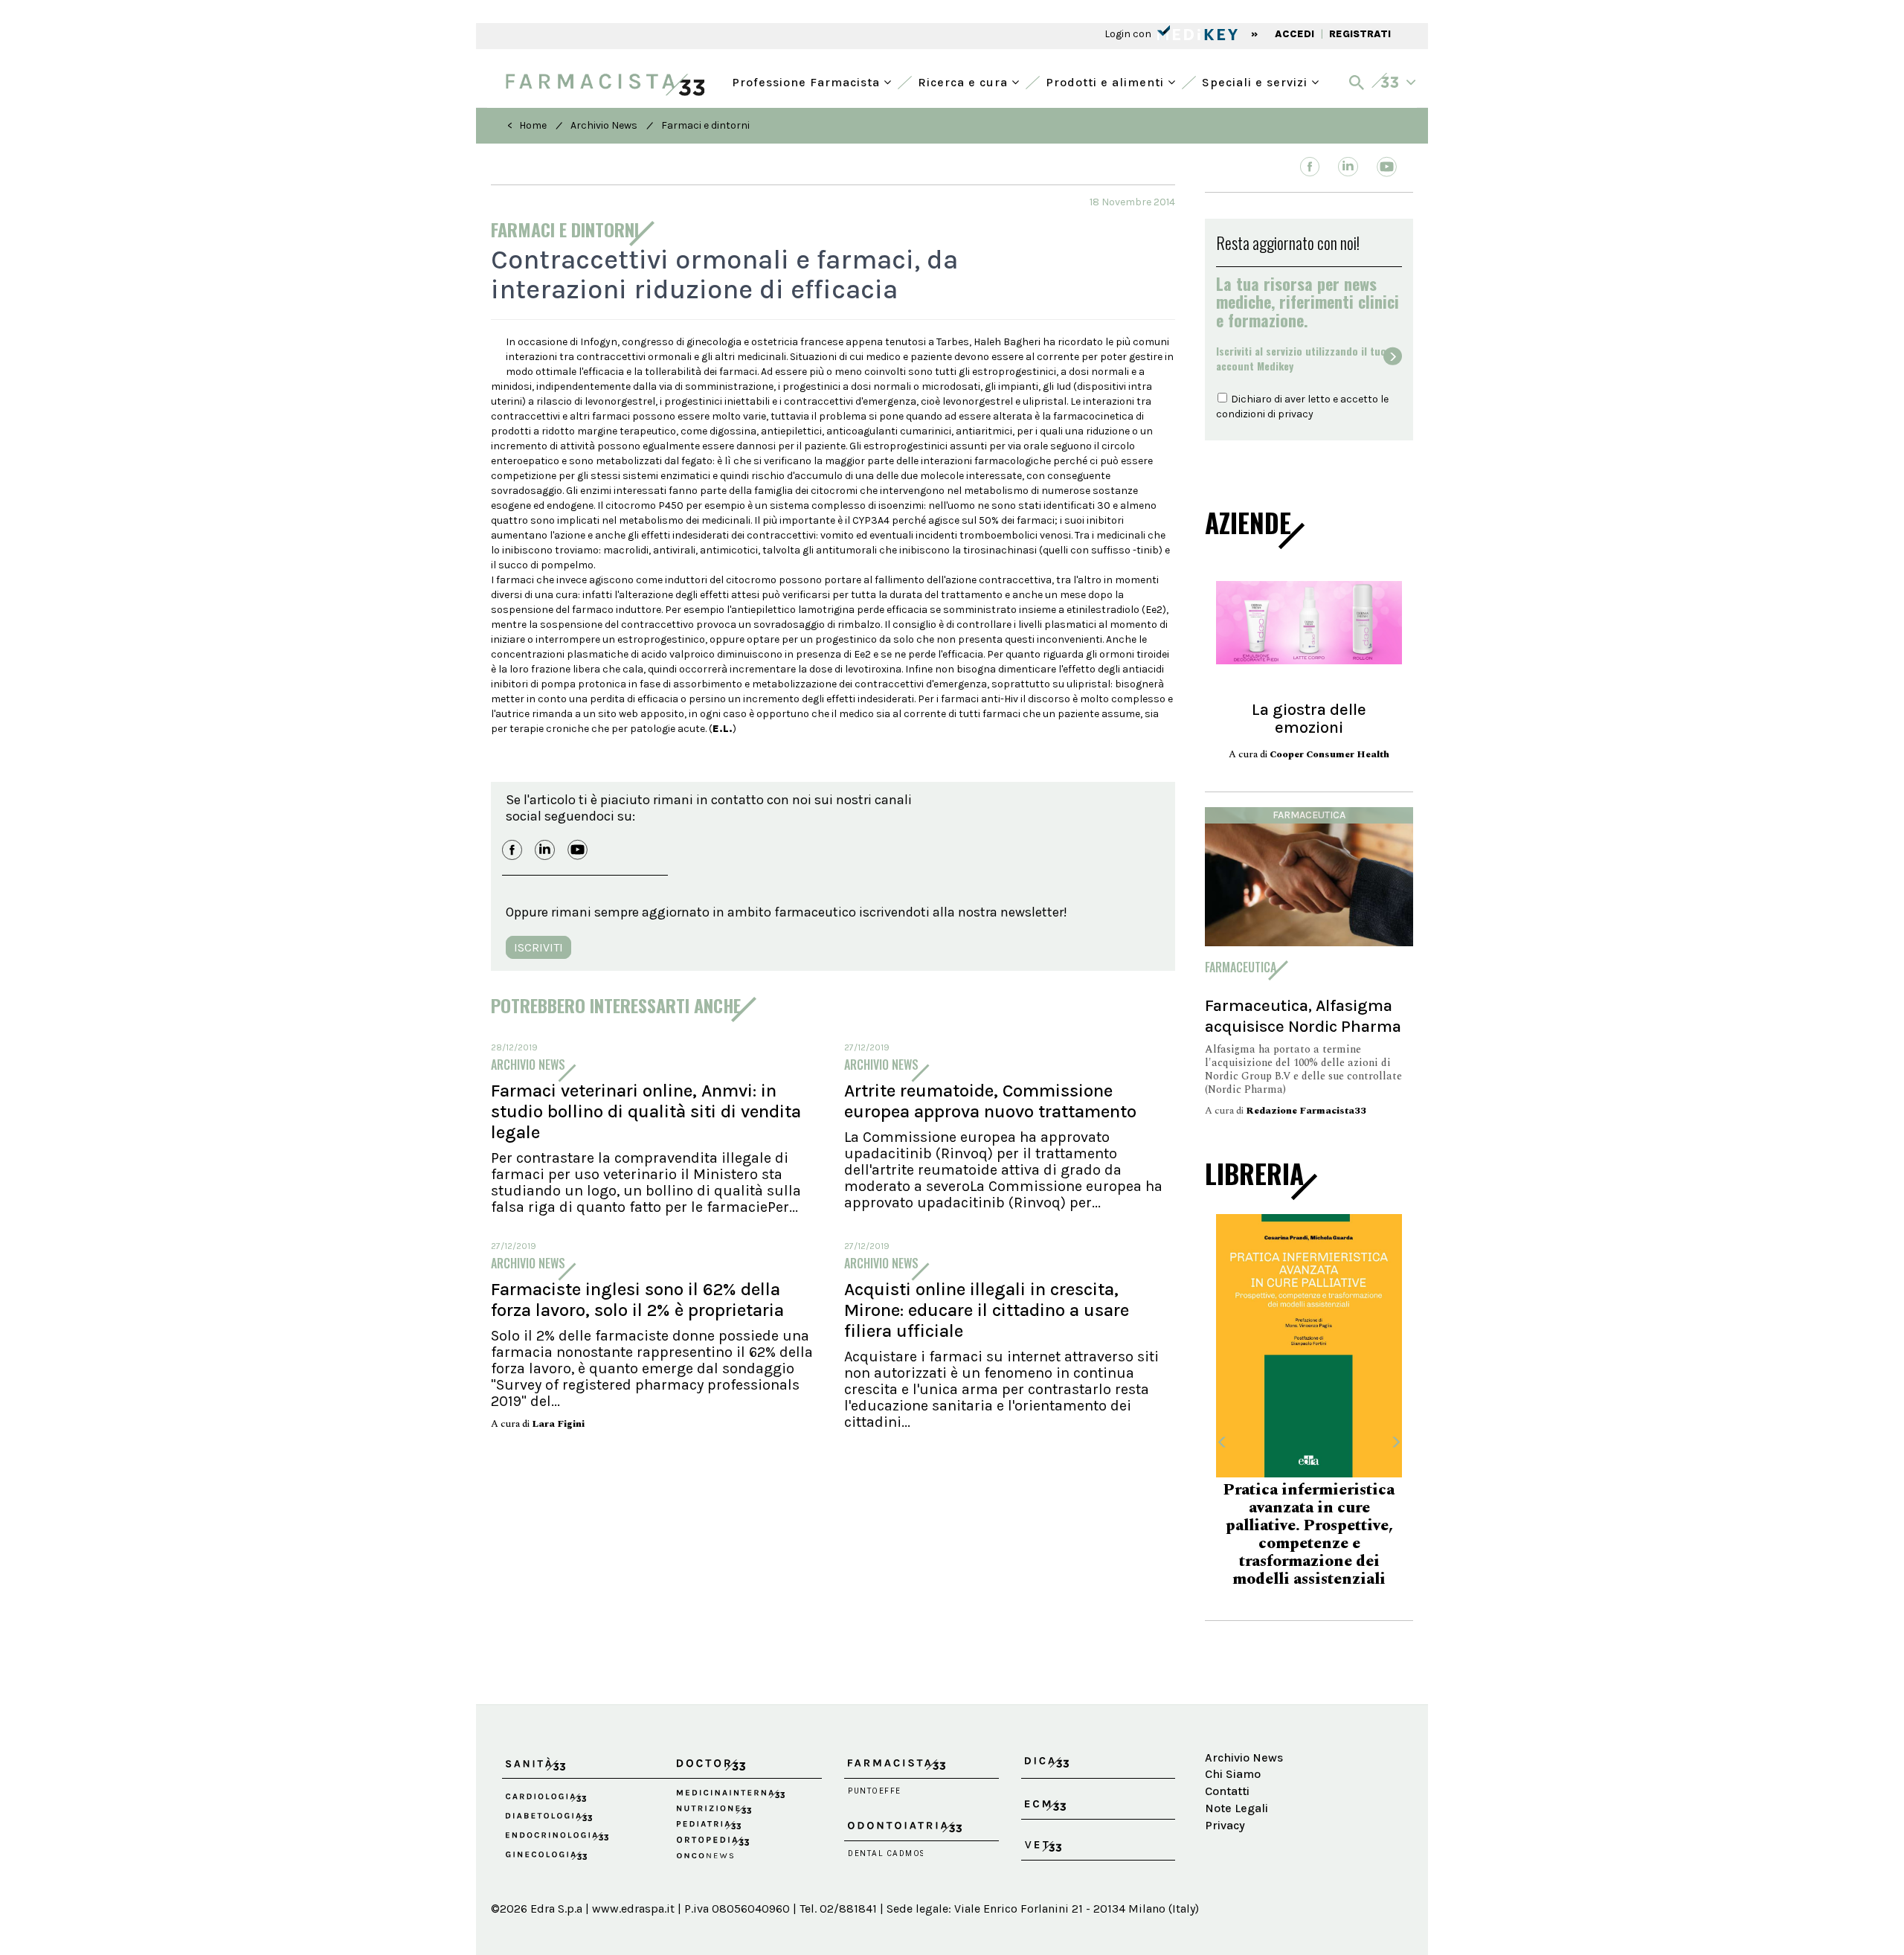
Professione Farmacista (808, 81)
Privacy (1225, 1825)
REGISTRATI (1360, 34)
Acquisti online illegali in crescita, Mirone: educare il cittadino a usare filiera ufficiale (987, 1310)
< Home (527, 125)
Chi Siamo (1233, 1774)
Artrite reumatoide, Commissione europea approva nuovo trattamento (990, 1101)
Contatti (1227, 1791)
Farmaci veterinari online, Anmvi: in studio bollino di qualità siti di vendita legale (646, 1111)
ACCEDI (1294, 34)
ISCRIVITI (538, 947)
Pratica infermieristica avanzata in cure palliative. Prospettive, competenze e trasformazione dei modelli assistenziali (1309, 1535)
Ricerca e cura (965, 81)
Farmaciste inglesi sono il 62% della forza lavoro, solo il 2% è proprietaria (637, 1300)
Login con (1129, 34)
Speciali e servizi (1257, 81)
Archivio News (604, 125)
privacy (1296, 414)
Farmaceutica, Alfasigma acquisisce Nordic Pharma (1303, 1016)
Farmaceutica (1309, 815)
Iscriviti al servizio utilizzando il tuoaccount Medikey (1301, 359)
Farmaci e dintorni (705, 125)
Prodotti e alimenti (1107, 81)
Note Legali (1236, 1808)
